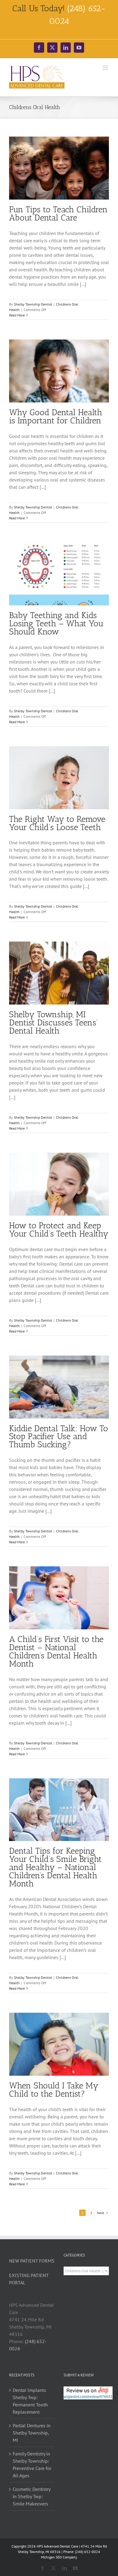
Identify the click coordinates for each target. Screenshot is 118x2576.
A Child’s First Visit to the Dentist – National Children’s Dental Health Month (56, 1651)
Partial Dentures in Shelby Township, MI (32, 2433)
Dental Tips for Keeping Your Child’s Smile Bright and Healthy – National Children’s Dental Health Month (55, 1867)
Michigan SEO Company (59, 2557)
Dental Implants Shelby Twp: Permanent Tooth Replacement (30, 2401)
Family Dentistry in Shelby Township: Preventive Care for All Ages (32, 2465)
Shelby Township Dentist (33, 304)
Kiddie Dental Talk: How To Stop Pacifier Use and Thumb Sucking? (59, 1437)
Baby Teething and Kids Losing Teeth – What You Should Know (56, 623)
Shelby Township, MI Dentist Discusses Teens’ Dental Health (54, 1023)
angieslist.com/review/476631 (88, 2397)
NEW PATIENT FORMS (32, 2261)
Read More (17, 315)
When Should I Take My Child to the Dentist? (54, 2090)
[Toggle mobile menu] (106, 68)
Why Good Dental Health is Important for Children (56, 416)
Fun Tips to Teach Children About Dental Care (58, 214)
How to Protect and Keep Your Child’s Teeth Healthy (59, 1230)
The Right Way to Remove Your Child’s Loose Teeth (57, 823)
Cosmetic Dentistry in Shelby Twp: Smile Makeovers (31, 2496)
